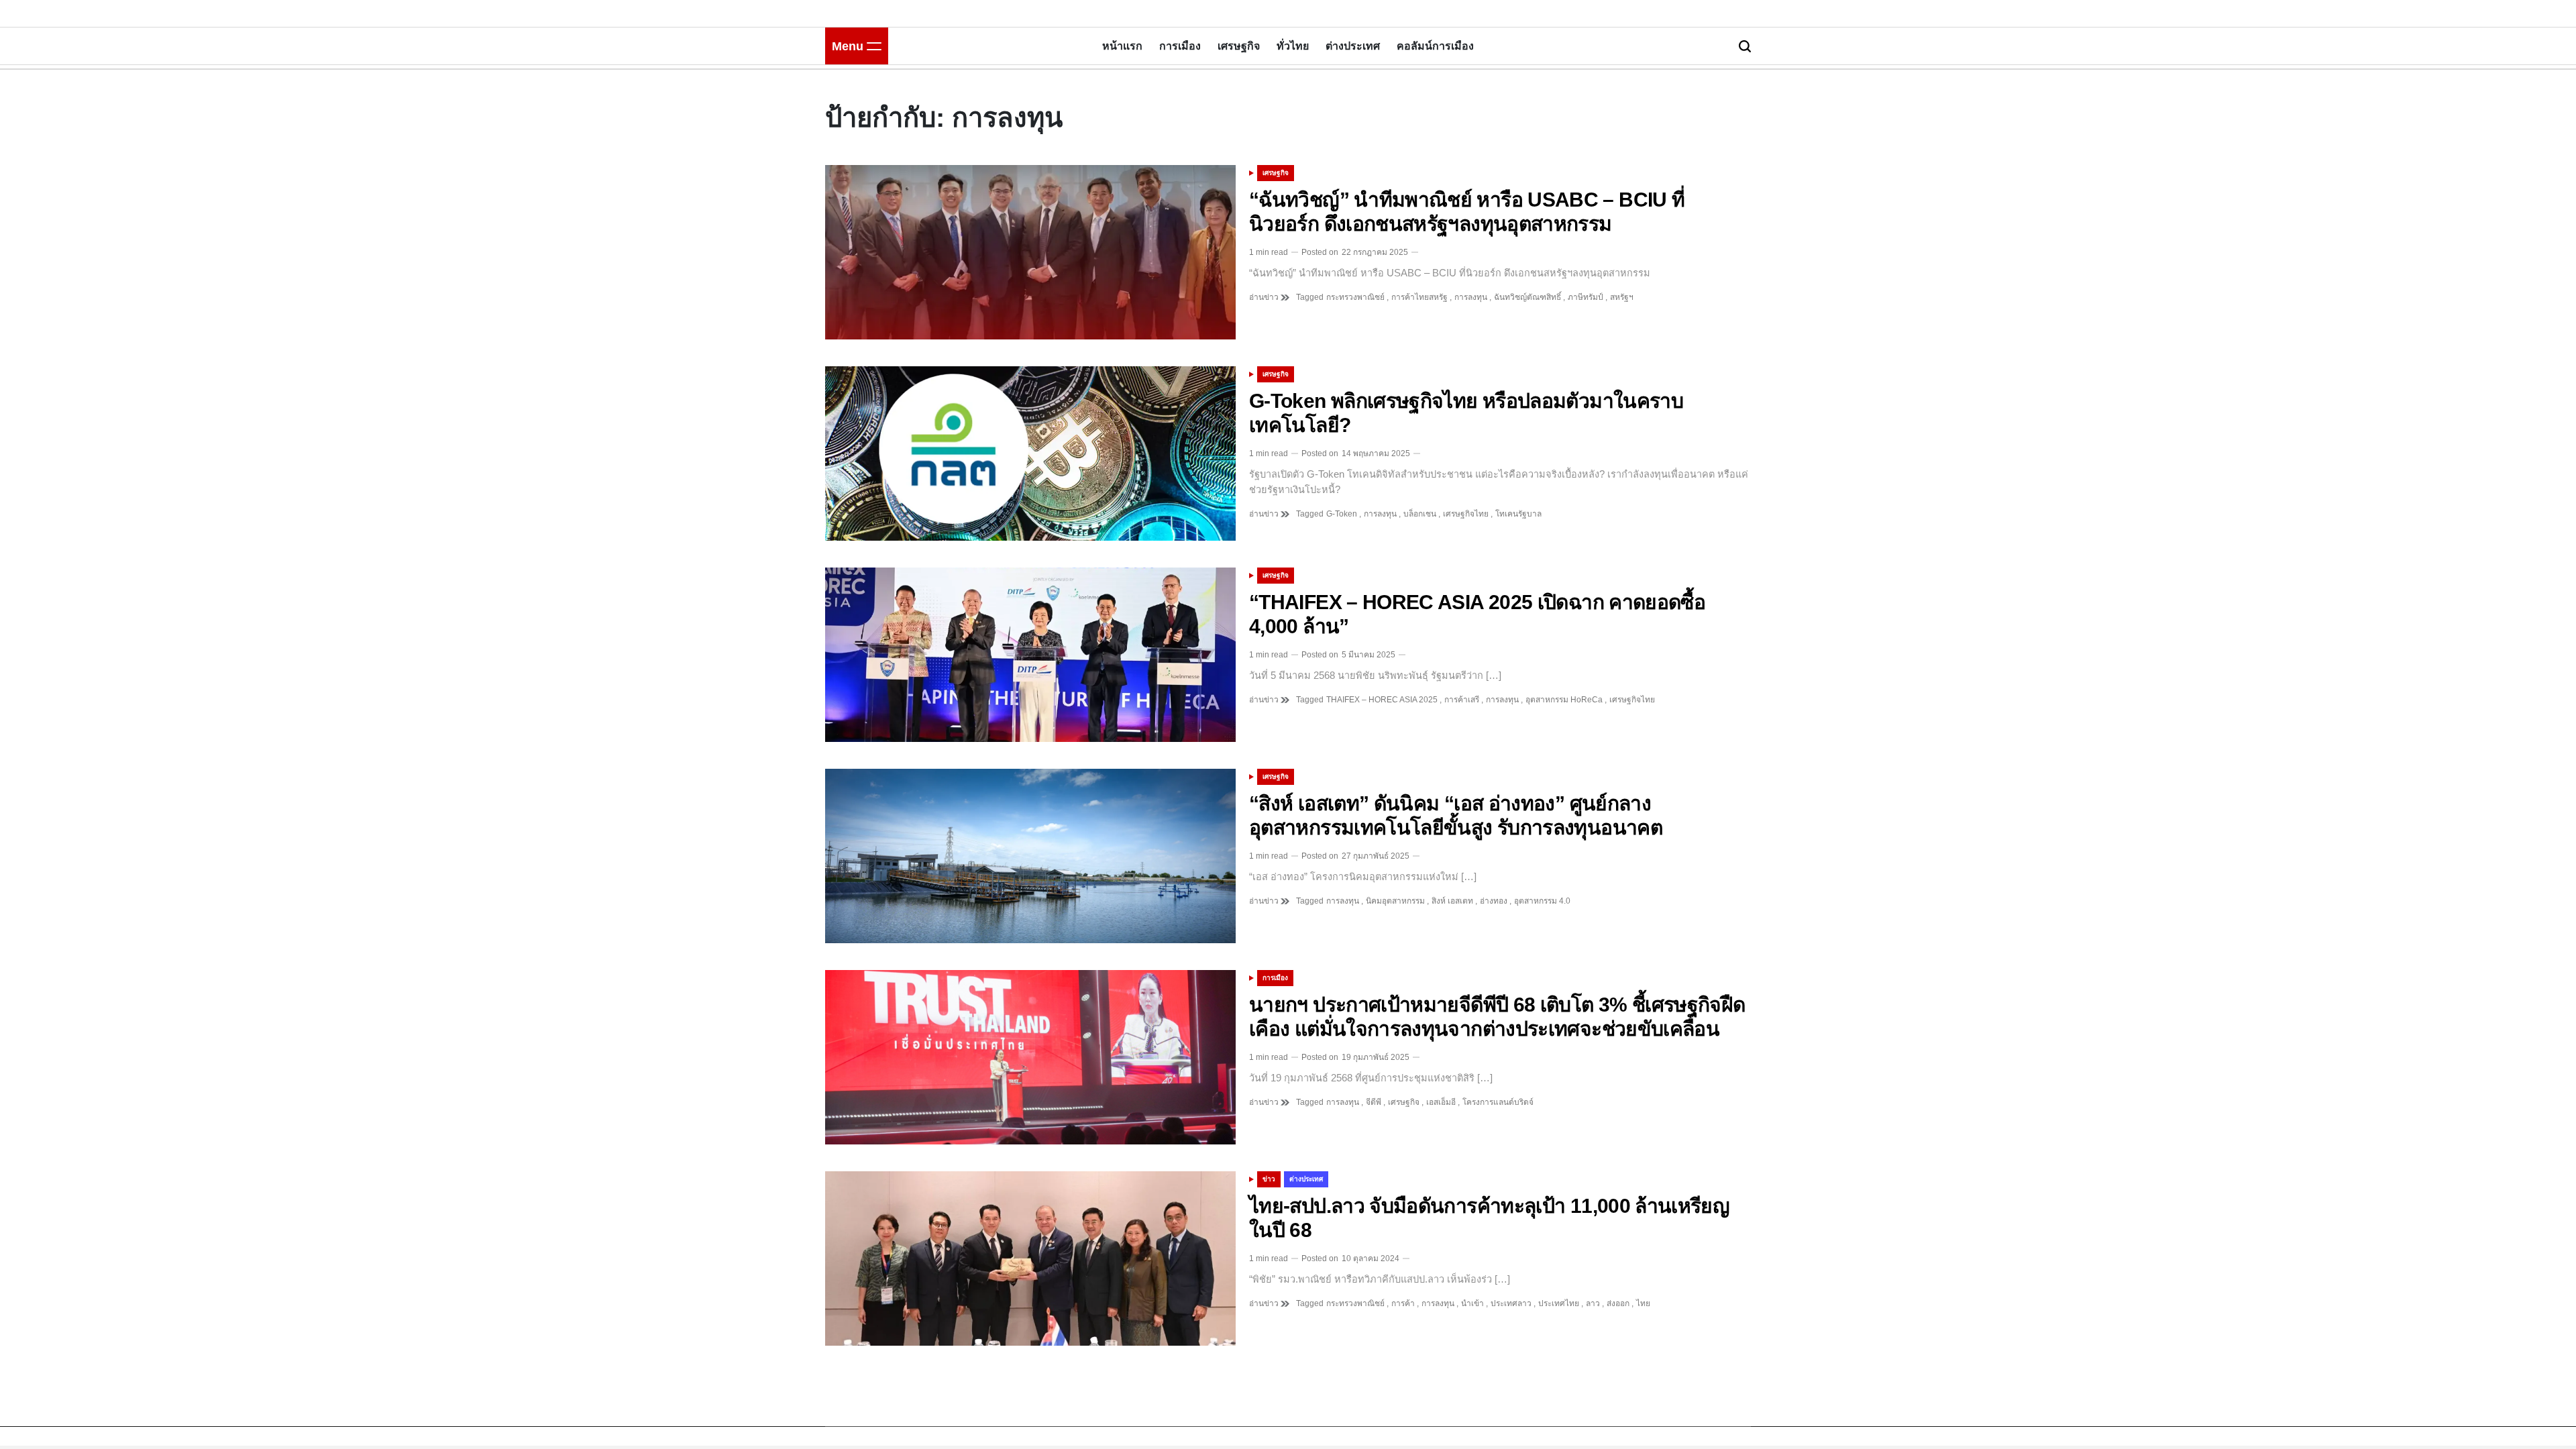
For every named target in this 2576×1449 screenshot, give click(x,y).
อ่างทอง (1494, 901)
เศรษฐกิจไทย (1466, 514)
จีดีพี (1374, 1102)
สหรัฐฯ (1622, 297)
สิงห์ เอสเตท (1452, 901)
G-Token (1342, 514)
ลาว (1593, 1303)
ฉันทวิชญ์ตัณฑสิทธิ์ (1527, 297)
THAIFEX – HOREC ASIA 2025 (1382, 700)
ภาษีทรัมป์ (1586, 297)
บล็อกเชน (1420, 514)
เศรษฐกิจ (1239, 46)
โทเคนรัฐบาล (1518, 514)
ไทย (1643, 1303)
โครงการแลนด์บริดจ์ (1498, 1102)
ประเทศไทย (1559, 1303)
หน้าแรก (1122, 46)
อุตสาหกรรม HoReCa (1564, 700)
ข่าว (1269, 1179)
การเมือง (1180, 46)
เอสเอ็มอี (1441, 1102)
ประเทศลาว (1511, 1303)
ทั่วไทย (1293, 46)
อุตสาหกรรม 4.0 (1542, 901)
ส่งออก (1618, 1303)
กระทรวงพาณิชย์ (1355, 297)
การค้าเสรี (1462, 700)
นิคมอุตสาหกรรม (1395, 901)
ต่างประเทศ (1353, 46)
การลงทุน (1471, 297)
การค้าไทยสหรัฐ (1419, 297)
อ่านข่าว (1265, 297)
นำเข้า (1472, 1303)
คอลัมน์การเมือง (1435, 46)
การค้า (1403, 1303)
